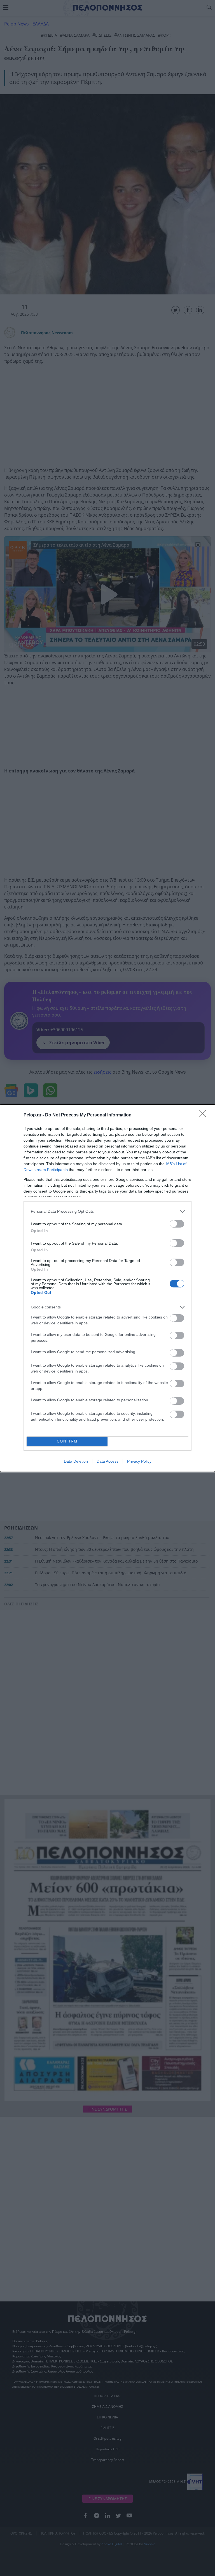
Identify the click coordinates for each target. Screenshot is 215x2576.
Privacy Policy (139, 1461)
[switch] (177, 1224)
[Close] (204, 1115)
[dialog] (107, 1288)
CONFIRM (67, 1441)
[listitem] (107, 1211)
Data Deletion (76, 1461)
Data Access (107, 1461)
